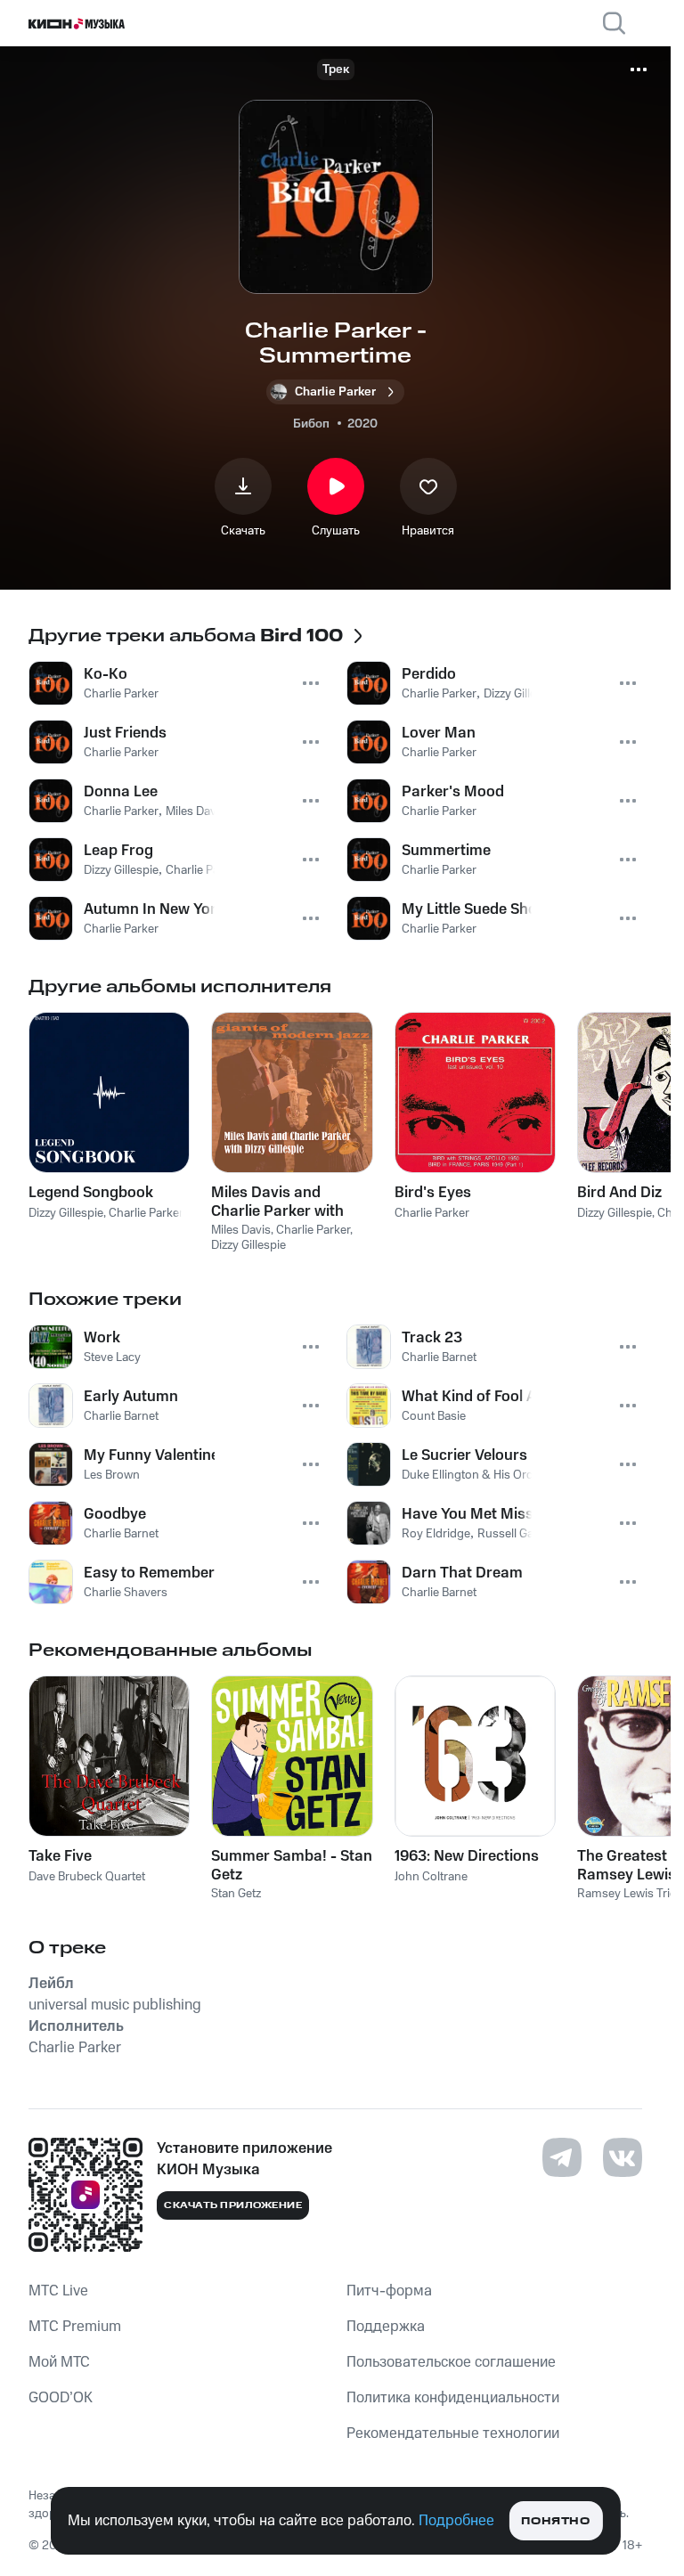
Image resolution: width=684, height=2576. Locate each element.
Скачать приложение (233, 2205)
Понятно (555, 2521)
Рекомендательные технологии (453, 2433)
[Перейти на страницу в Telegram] (562, 2157)
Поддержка (386, 2327)
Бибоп (311, 424)
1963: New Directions (467, 1856)
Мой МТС (59, 2362)
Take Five (60, 1856)
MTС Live (58, 2291)
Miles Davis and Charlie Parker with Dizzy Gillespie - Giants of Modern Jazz (289, 1202)
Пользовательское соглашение (451, 2362)
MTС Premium (75, 2327)
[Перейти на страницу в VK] (623, 2157)
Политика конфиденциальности (453, 2398)
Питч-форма (389, 2291)
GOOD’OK (61, 2398)
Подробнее (456, 2521)
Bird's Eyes (433, 1193)
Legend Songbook (91, 1193)
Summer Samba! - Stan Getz (292, 1865)
